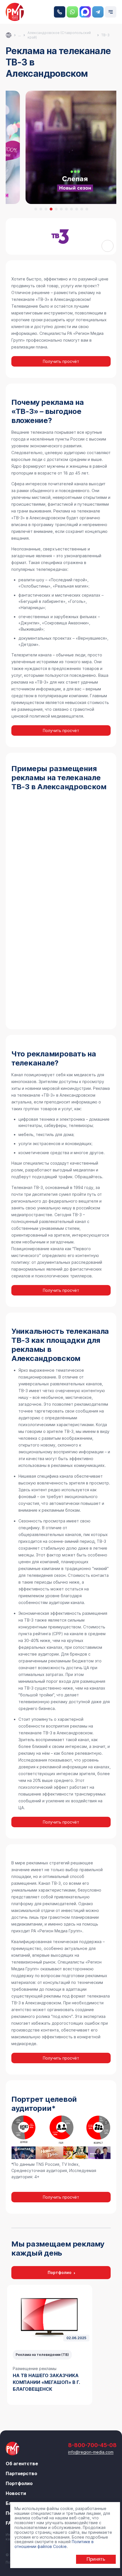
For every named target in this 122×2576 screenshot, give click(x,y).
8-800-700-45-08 (60, 12)
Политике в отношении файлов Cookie (54, 2544)
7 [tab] (66, 209)
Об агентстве (22, 2464)
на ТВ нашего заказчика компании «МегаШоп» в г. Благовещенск (46, 2382)
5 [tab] (56, 209)
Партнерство (21, 2473)
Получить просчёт (61, 361)
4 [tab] (51, 209)
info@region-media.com (91, 2452)
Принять (96, 2559)
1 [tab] (36, 209)
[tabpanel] (50, 2345)
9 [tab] (77, 209)
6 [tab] (61, 209)
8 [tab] (71, 209)
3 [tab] (46, 209)
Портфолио (60, 2272)
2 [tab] (41, 209)
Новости (16, 2493)
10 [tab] (82, 209)
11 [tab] (87, 209)
